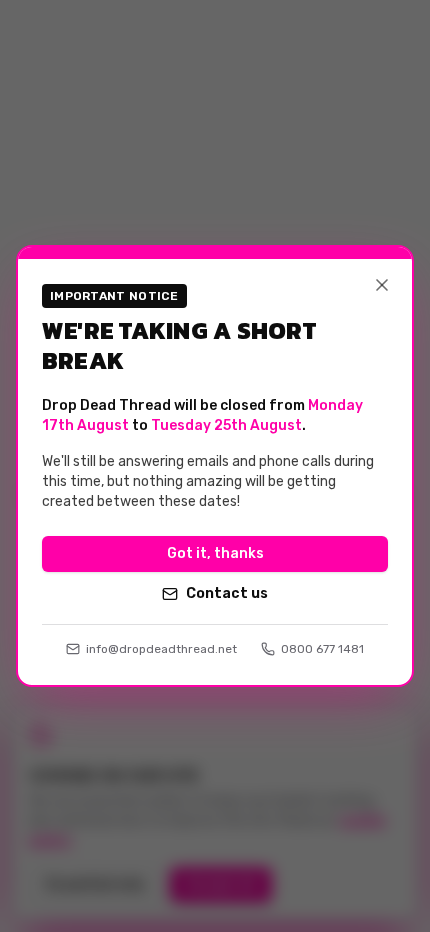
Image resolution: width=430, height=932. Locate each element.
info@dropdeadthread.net (161, 649)
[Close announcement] (382, 285)
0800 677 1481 (322, 649)
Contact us (227, 593)
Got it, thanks (215, 553)
